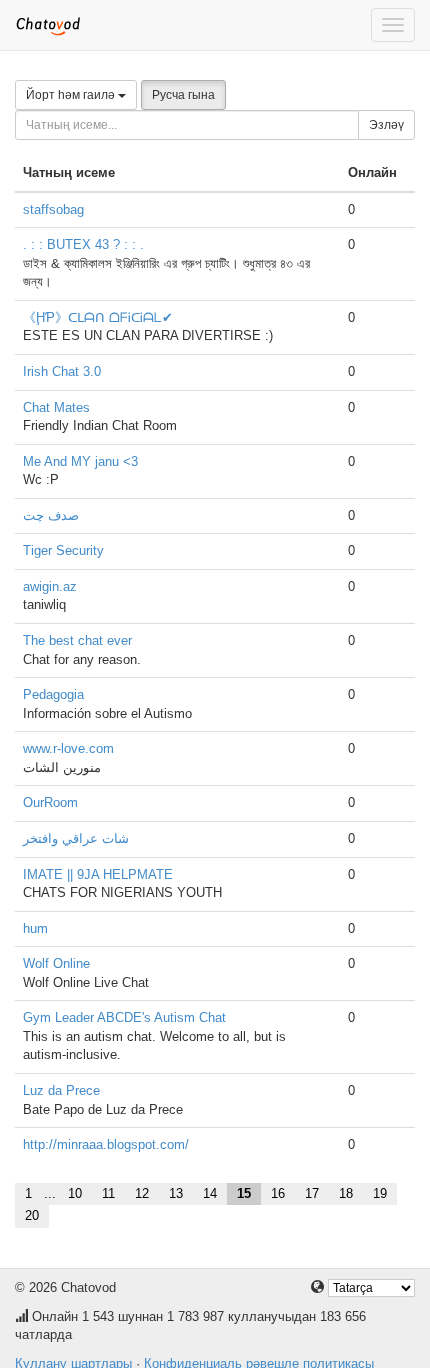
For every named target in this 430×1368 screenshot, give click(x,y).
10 (75, 1193)
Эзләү (386, 125)
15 (244, 1193)
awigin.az (50, 586)
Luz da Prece (61, 1090)
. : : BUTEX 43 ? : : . (83, 244)
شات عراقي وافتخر (76, 838)
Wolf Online (56, 963)
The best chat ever (77, 640)
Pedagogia (53, 694)
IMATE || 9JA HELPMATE (98, 874)
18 (346, 1193)
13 (176, 1193)
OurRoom (50, 802)
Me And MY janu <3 (80, 461)
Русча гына (183, 95)
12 (142, 1193)
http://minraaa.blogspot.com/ (106, 1144)
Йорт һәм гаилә (72, 95)
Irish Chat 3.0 (62, 371)
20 (32, 1215)
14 (210, 1193)
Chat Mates (56, 407)
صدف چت (51, 515)
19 (380, 1193)
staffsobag (53, 209)
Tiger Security (63, 550)
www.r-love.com (68, 748)
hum (35, 928)
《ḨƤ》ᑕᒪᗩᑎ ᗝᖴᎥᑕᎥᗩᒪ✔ (98, 317)
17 (312, 1193)
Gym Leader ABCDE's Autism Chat (124, 1017)
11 (108, 1193)
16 (278, 1193)
